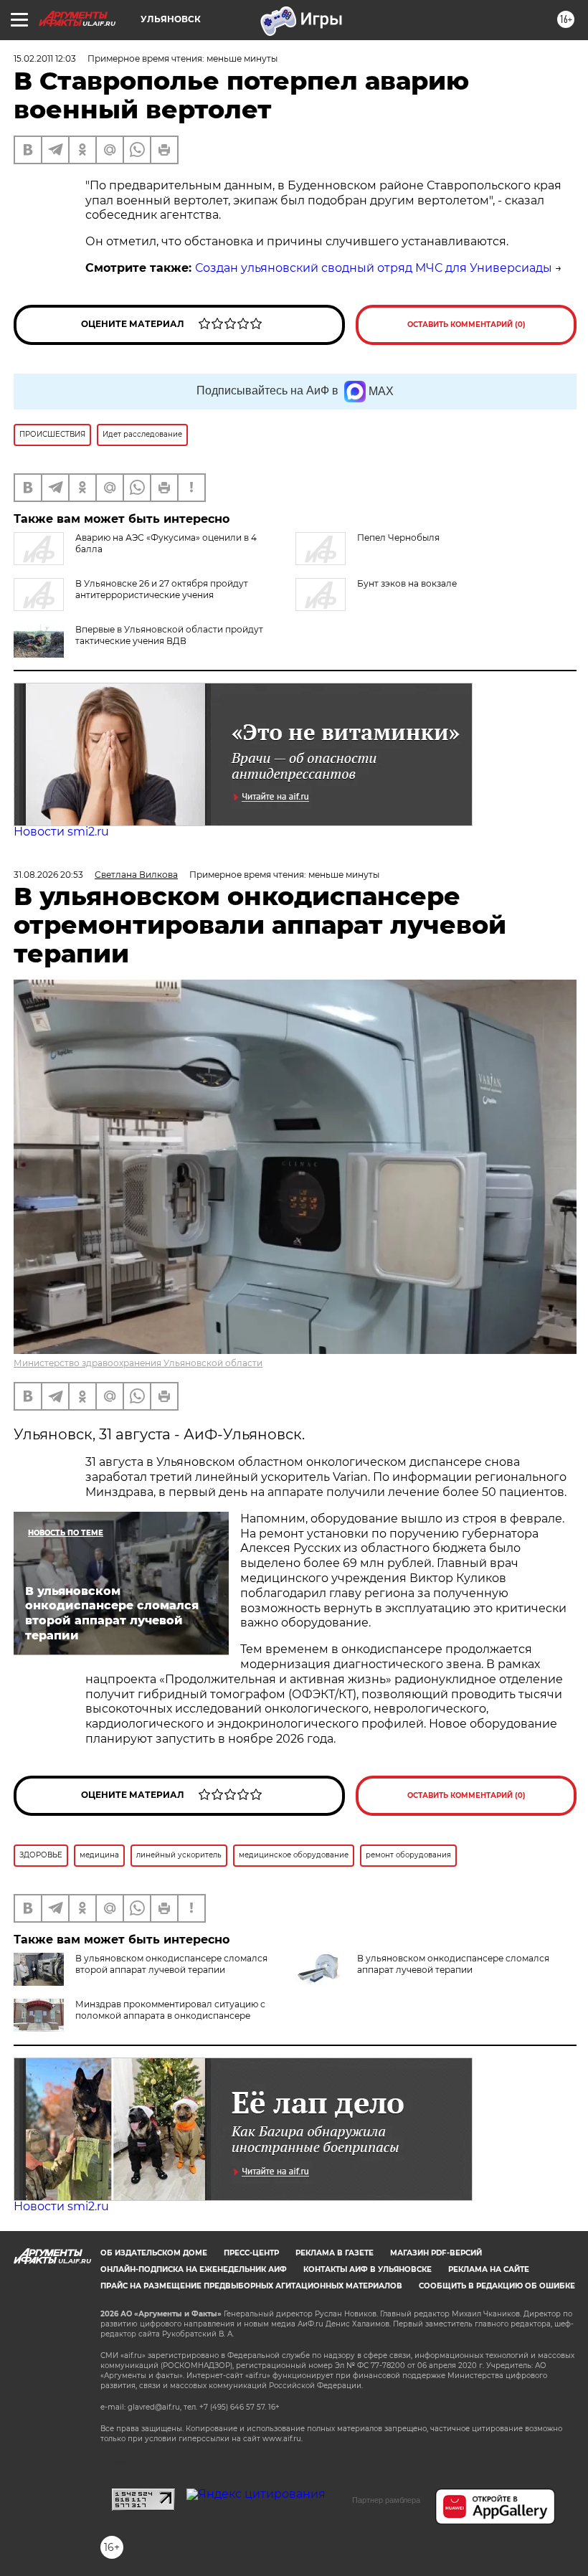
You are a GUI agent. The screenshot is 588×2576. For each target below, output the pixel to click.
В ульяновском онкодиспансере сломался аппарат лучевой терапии (453, 1964)
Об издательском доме (154, 2253)
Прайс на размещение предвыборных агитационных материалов (251, 2286)
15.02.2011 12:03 (45, 58)
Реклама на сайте (489, 2269)
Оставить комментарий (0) (466, 325)
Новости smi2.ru (61, 832)
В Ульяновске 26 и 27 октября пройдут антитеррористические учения (162, 589)
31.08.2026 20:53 (48, 875)
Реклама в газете (335, 2253)
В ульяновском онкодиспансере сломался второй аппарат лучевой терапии (171, 1964)
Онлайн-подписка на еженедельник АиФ (194, 2269)
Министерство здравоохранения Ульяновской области (138, 1363)
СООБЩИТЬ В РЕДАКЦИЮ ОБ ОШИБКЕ (497, 2286)
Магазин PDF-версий (436, 2253)
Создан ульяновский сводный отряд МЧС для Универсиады (374, 268)
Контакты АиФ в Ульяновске (367, 2269)
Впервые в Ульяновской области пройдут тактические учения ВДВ (169, 635)
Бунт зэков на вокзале (407, 583)
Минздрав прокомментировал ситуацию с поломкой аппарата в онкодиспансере (170, 2010)
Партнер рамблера (386, 2500)
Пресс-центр (251, 2253)
